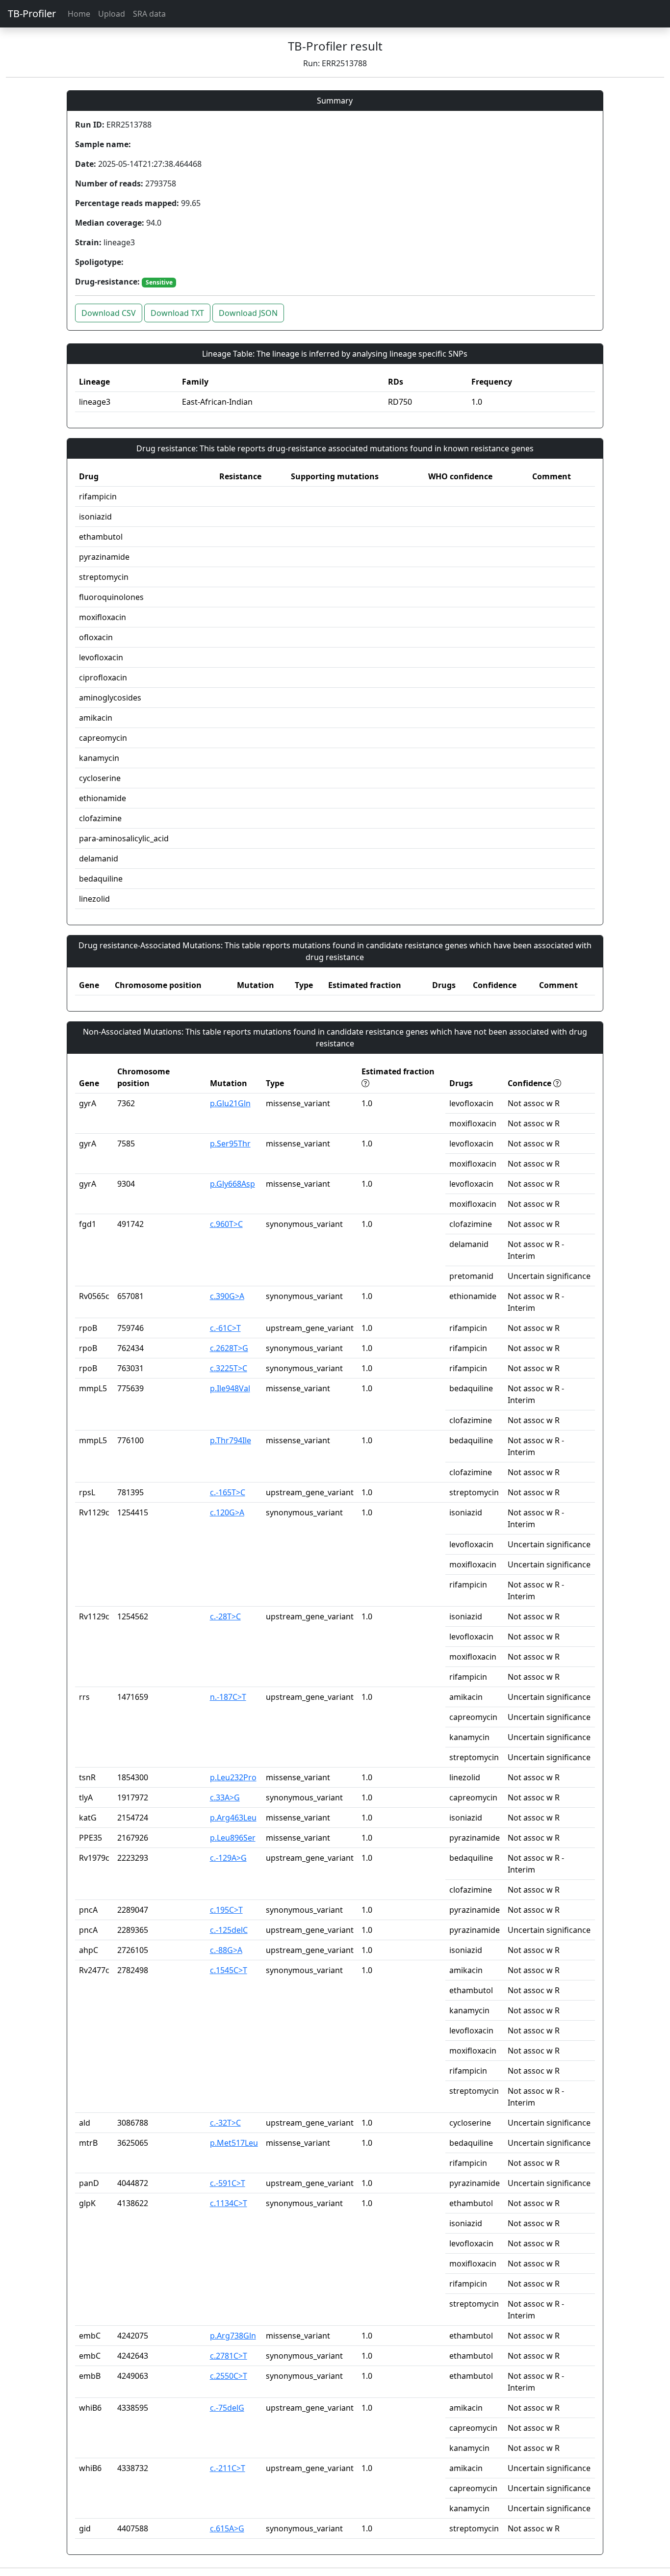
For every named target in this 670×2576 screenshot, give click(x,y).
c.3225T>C (229, 1368)
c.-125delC (229, 1930)
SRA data (149, 14)
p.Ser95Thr (230, 1144)
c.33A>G (225, 1797)
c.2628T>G (229, 1348)
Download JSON (248, 313)
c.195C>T (226, 1910)
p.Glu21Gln (230, 1103)
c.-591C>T (228, 2183)
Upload (112, 14)
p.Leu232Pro (233, 1777)
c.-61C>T (225, 1328)
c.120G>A (227, 1512)
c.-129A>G (228, 1858)
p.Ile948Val (230, 1388)
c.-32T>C (225, 2123)
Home (79, 14)
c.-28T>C (225, 1616)
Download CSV (109, 313)
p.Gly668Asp (232, 1184)
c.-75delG (227, 2408)
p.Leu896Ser (233, 1838)
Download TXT (177, 313)
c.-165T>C (228, 1492)
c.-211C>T (228, 2468)
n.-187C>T (228, 1697)
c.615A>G (227, 2528)
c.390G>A (227, 1296)
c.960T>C (226, 1224)
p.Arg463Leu (233, 1818)
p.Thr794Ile (231, 1440)
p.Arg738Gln (233, 2336)
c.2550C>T (229, 2376)
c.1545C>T (229, 1970)
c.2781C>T (229, 2356)
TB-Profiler (32, 13)
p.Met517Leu (234, 2143)
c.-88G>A (226, 1950)
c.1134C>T (229, 2203)
